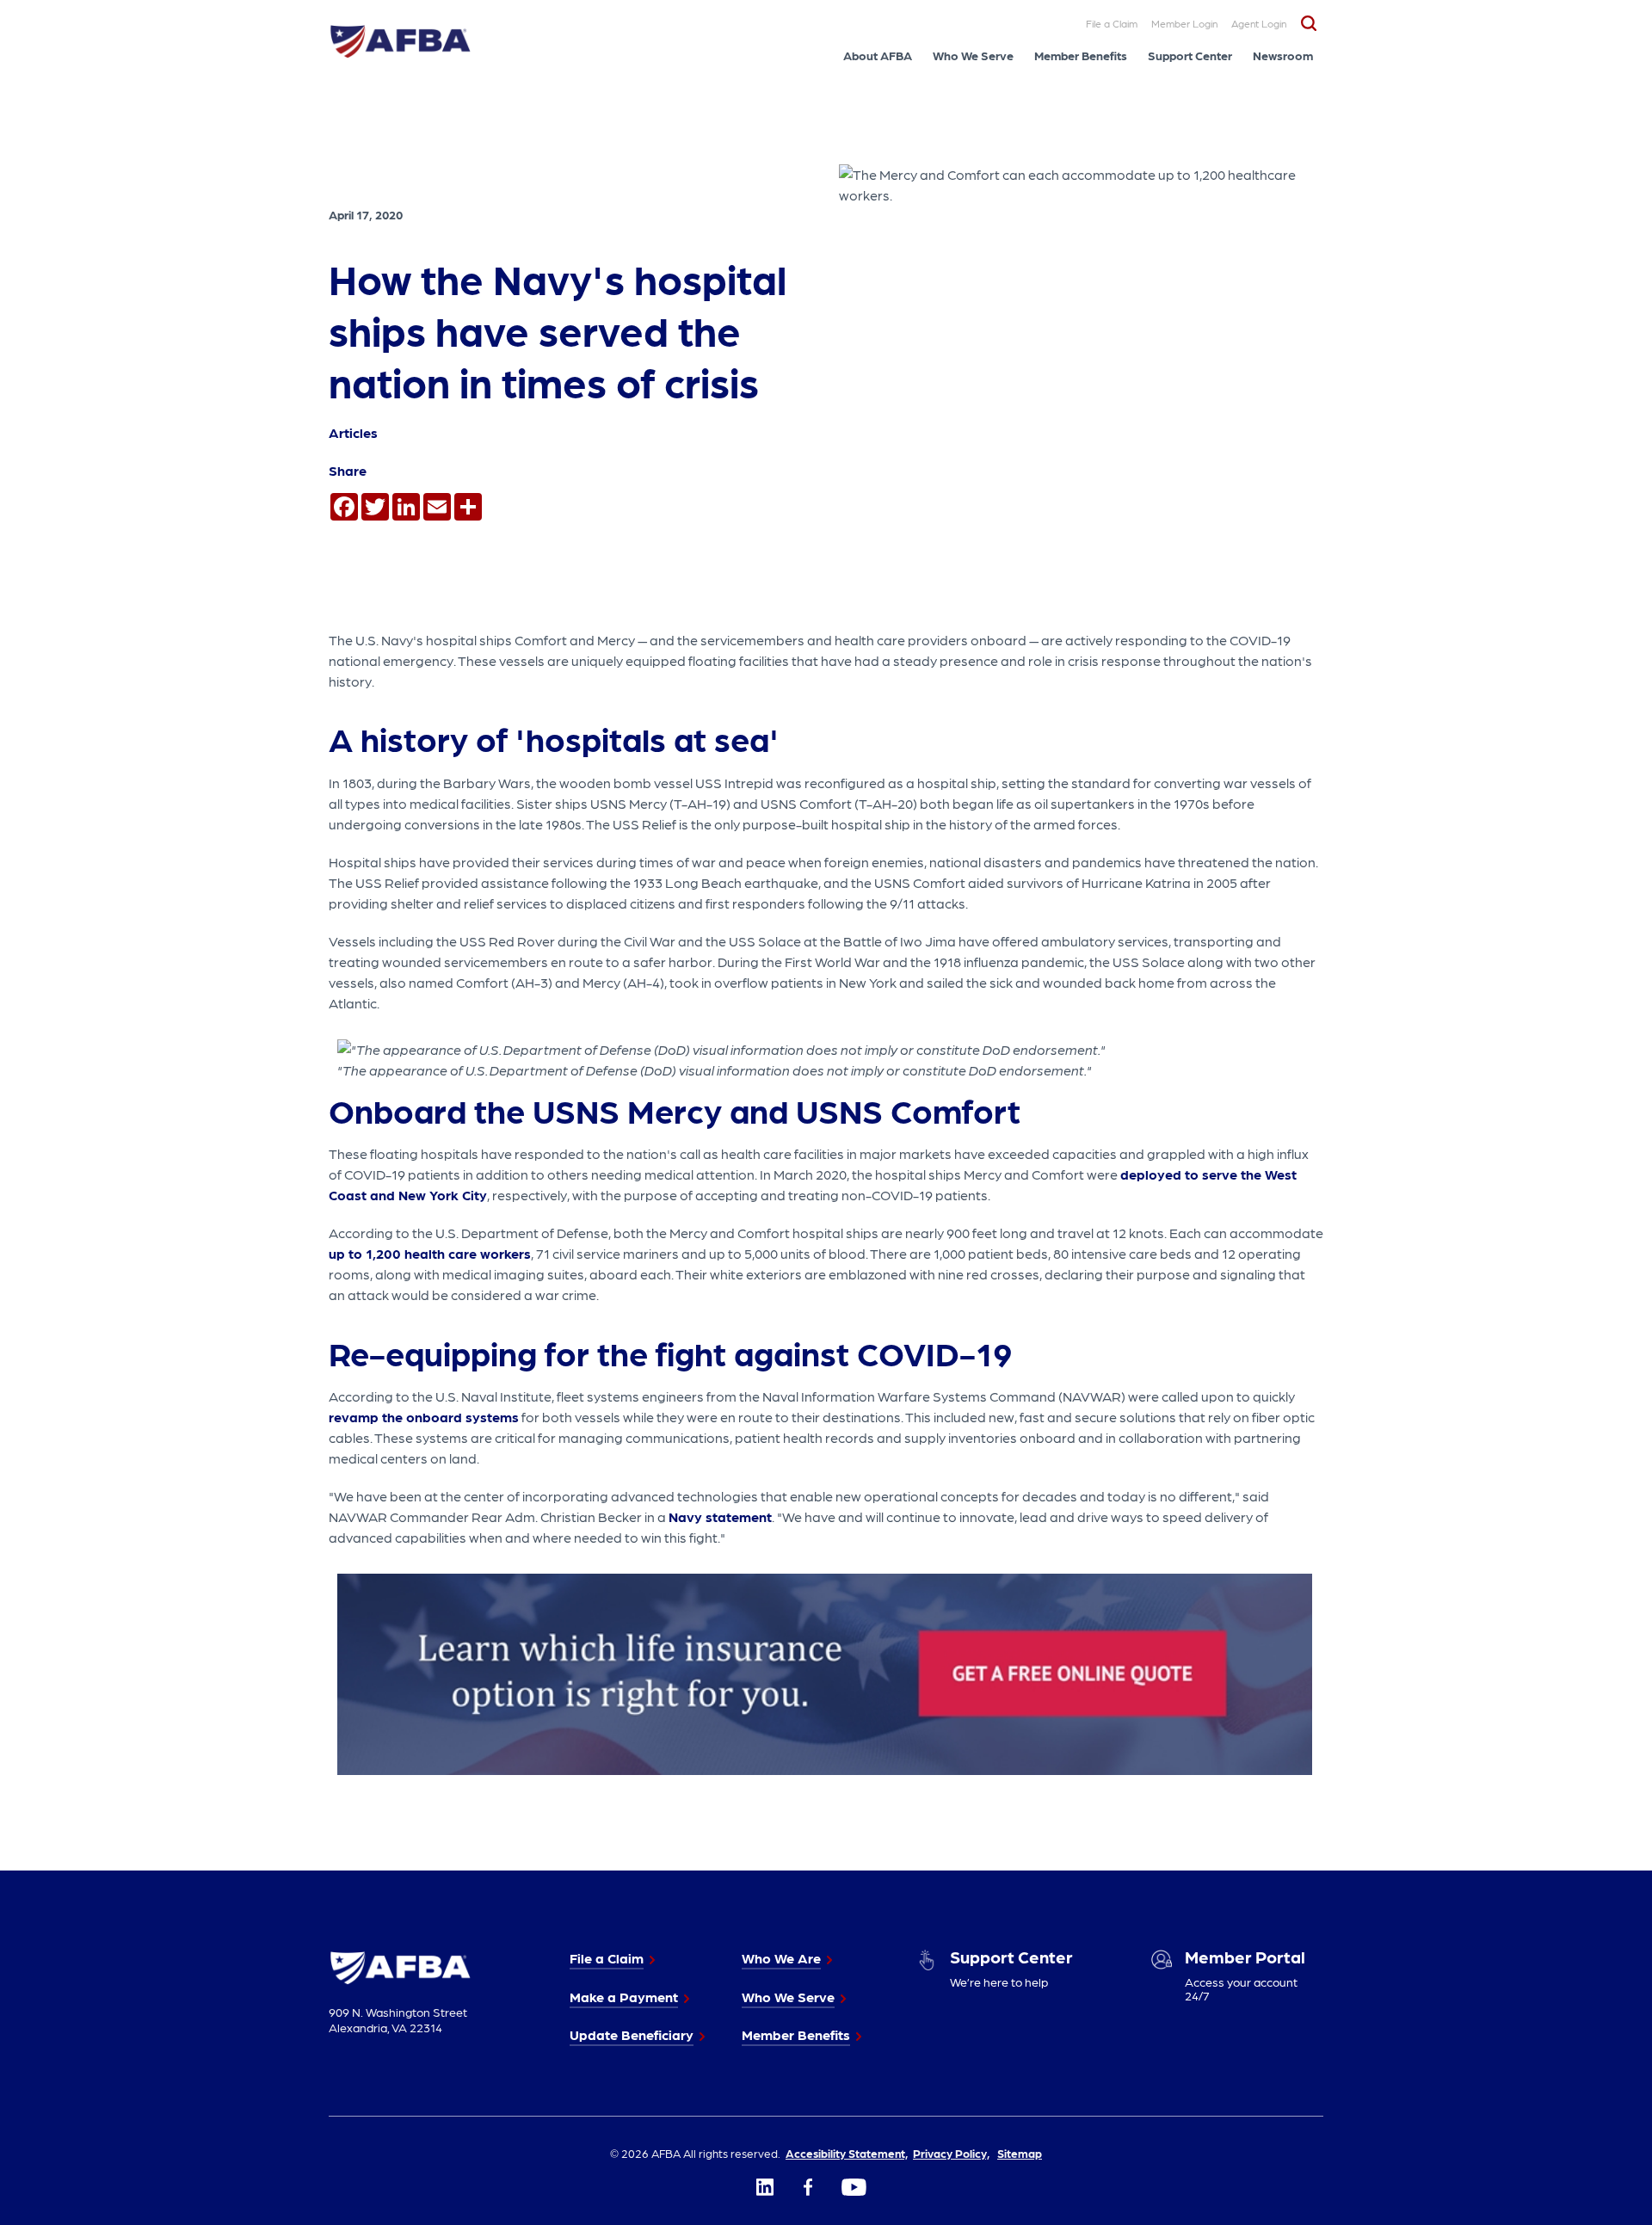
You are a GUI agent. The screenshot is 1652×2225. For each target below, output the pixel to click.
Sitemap (1020, 2153)
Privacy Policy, (951, 2153)
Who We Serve (973, 55)
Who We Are (781, 1958)
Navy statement (720, 1516)
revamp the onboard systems (424, 1417)
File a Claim (1112, 23)
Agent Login (1259, 23)
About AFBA (878, 55)
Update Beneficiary (632, 2034)
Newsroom (1283, 55)
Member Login (1184, 23)
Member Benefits (1081, 55)
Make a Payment (624, 1997)
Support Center (1190, 55)
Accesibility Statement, (847, 2153)
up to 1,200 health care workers (430, 1253)
